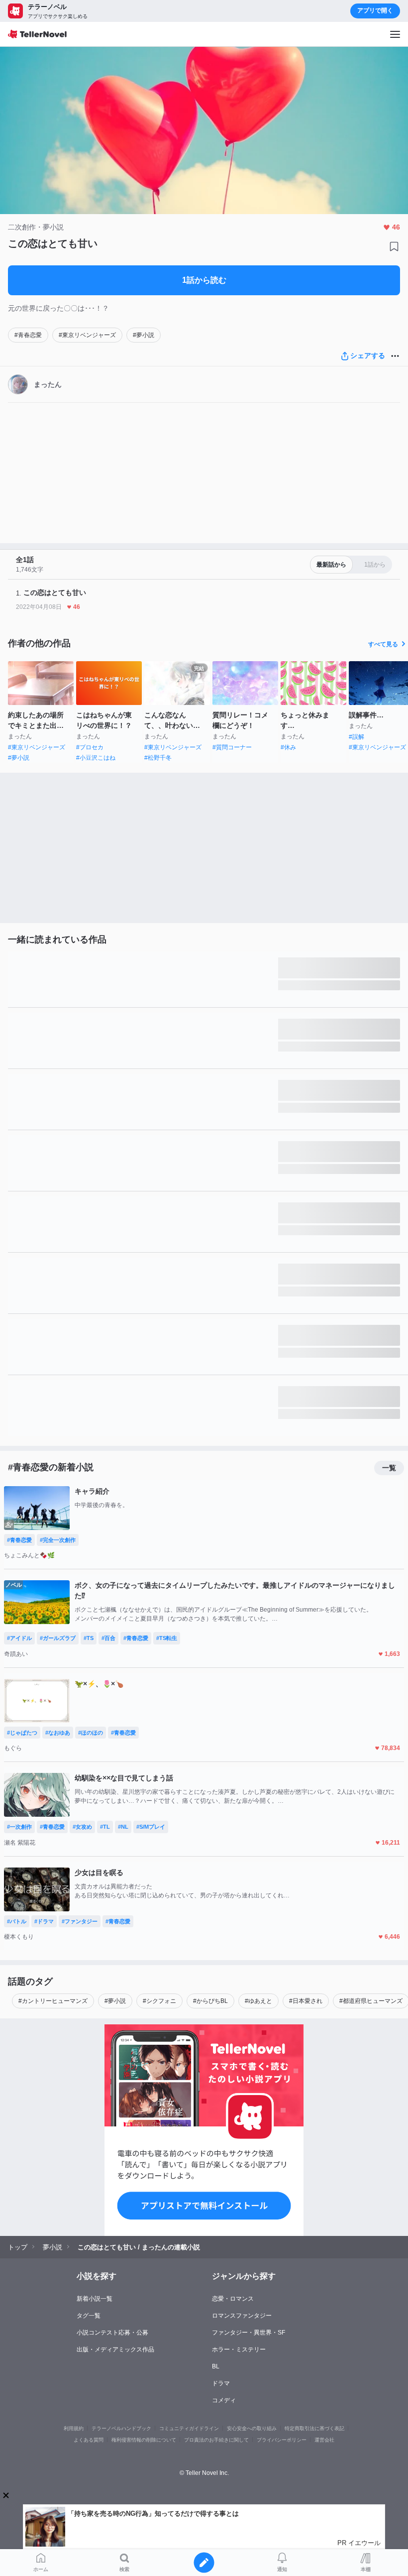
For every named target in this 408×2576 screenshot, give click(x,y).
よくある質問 (89, 2440)
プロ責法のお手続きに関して (216, 2440)
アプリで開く (375, 10)
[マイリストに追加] (394, 246)
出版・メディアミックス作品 (115, 2349)
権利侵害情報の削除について (144, 2440)
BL (216, 2366)
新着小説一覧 (95, 2299)
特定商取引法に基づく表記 (314, 2428)
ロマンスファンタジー (242, 2316)
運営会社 (324, 2440)
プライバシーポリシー (282, 2440)
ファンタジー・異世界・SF (249, 2333)
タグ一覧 (89, 2316)
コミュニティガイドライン (189, 2428)
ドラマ (221, 2383)
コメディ (224, 2400)
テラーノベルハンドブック (121, 2428)
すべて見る (383, 644)
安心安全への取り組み (252, 2428)
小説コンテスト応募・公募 (112, 2333)
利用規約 (74, 2428)
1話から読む (204, 280)
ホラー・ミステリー (239, 2349)
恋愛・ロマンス (233, 2299)
